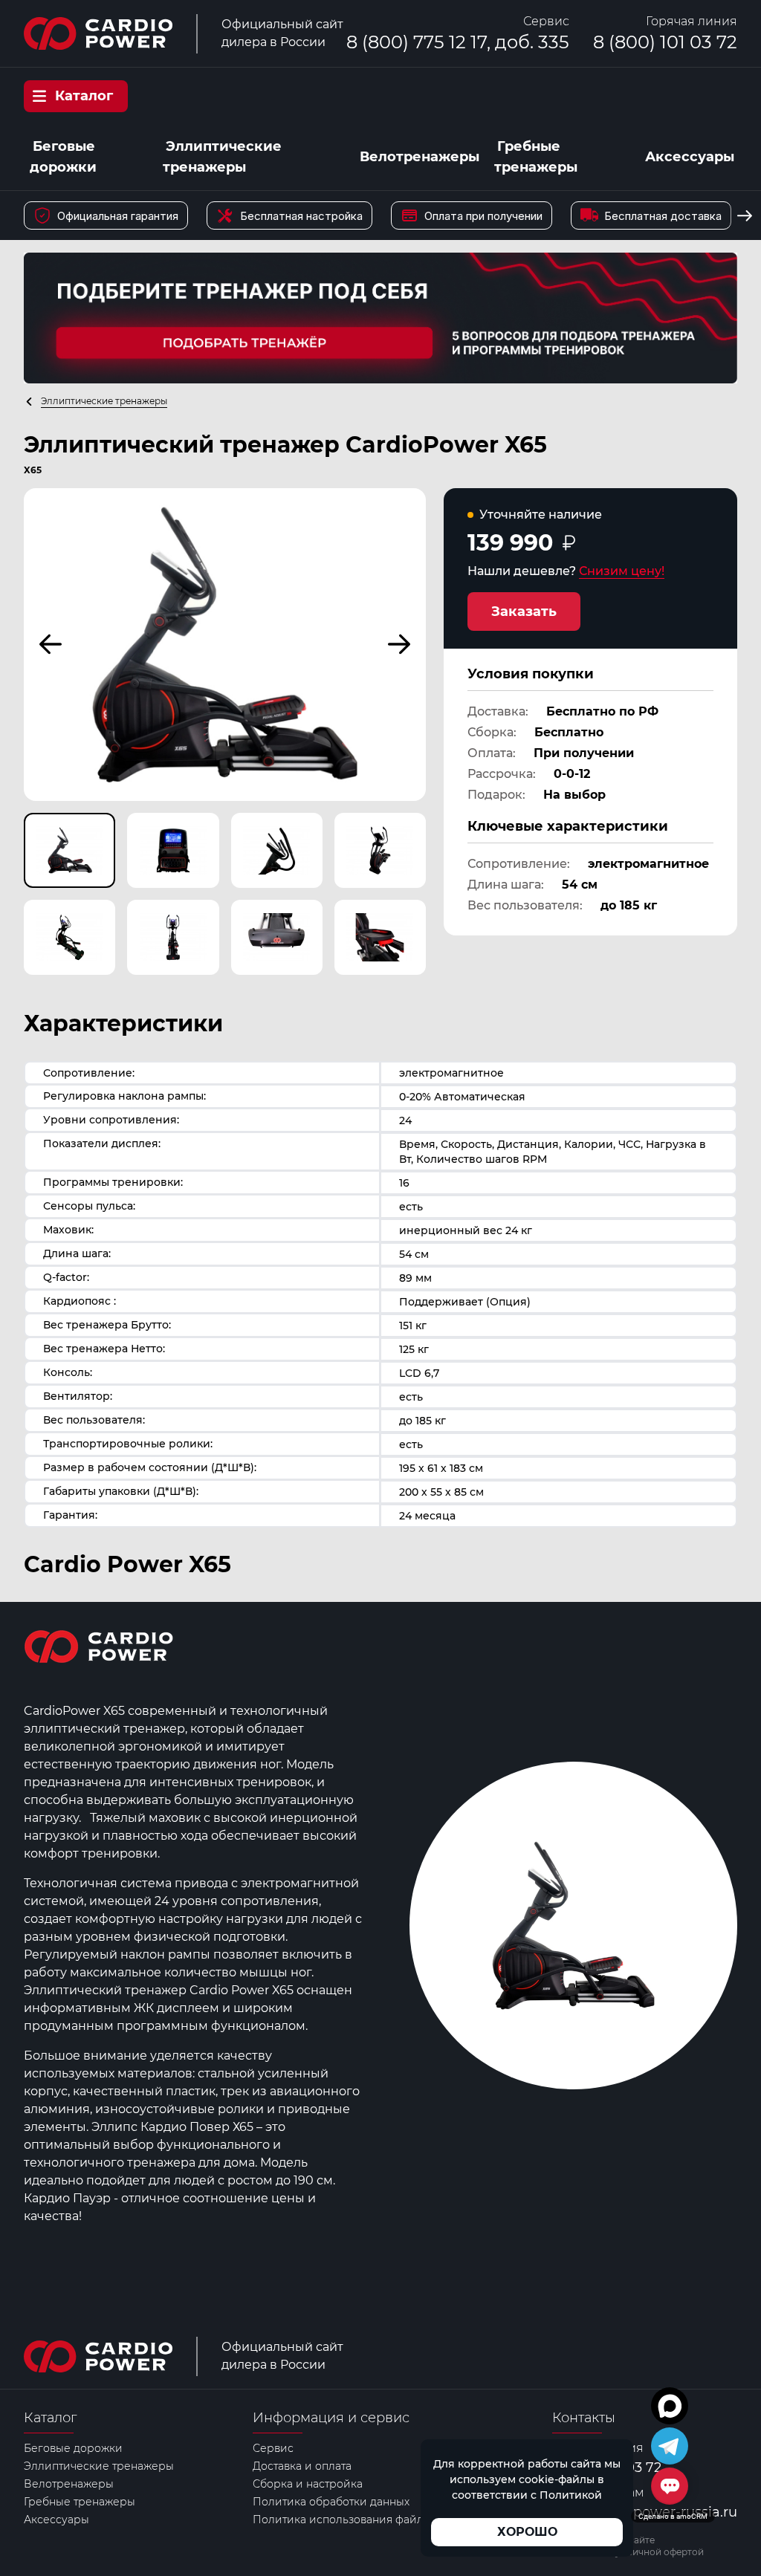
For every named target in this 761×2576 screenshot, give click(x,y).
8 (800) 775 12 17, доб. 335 (458, 42)
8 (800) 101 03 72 (665, 42)
